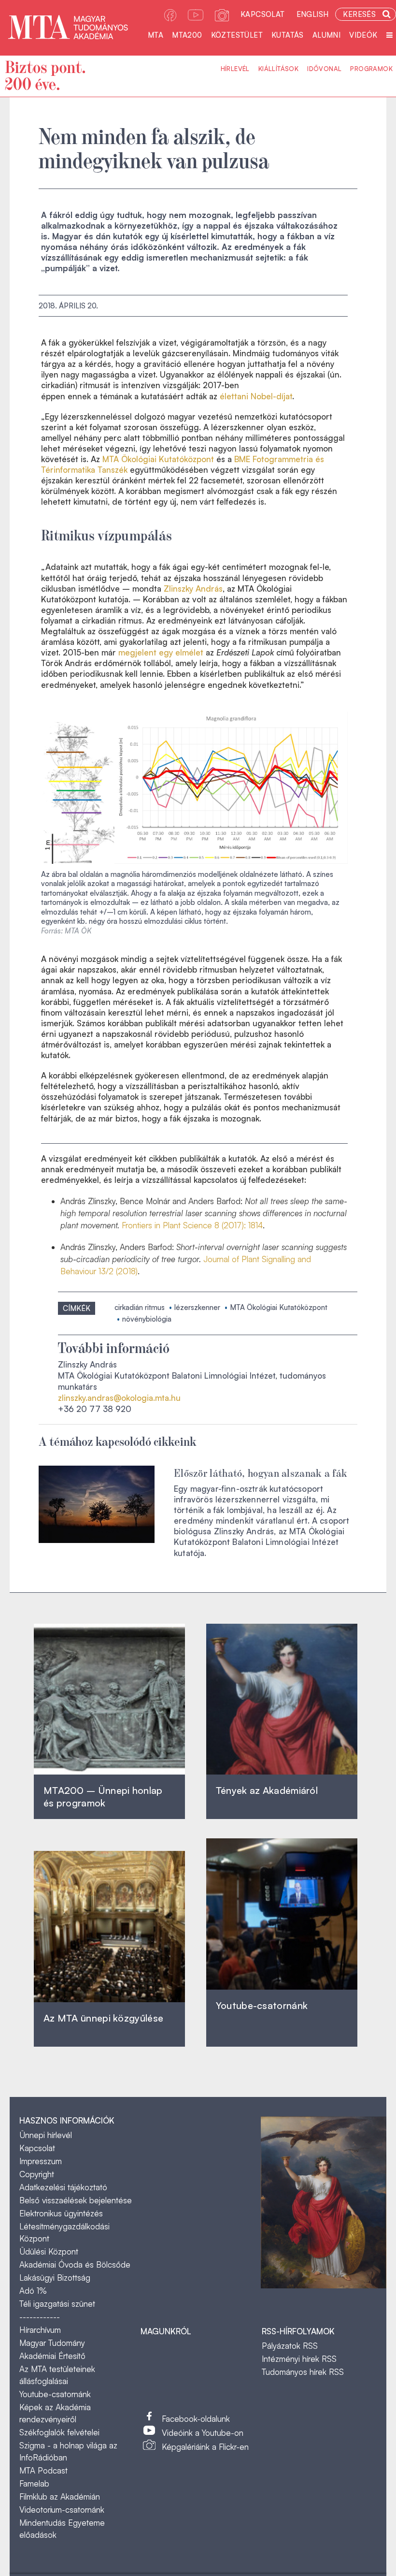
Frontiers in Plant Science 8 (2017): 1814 (192, 1225)
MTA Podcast (43, 2470)
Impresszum (41, 2161)
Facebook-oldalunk (196, 2419)
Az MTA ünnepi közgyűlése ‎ (103, 2018)
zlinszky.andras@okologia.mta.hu (119, 1398)
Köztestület (237, 35)
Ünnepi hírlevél (46, 2135)
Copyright (37, 2174)
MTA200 (187, 35)
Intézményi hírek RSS (299, 2359)
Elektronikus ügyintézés (61, 2213)
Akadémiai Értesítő (52, 2356)
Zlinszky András (193, 589)
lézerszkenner (197, 1307)
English (313, 14)
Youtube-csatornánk (55, 2394)
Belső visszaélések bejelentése (76, 2200)
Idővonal (324, 69)
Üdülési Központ (49, 2251)
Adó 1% (33, 2291)
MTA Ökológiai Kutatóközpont (158, 459)
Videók (363, 35)
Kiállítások (278, 69)
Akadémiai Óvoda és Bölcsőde (75, 2264)
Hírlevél (235, 69)
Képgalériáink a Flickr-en (205, 2447)
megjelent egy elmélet (161, 652)
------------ (40, 2317)
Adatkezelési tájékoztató (63, 2187)
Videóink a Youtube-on (203, 2433)
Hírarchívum (40, 2330)
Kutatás (288, 35)
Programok (371, 69)
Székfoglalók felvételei (59, 2432)
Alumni (326, 35)
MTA (156, 35)
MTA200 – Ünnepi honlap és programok (103, 1797)
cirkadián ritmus (140, 1307)
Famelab (34, 2483)
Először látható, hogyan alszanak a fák (261, 1472)
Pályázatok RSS (290, 2346)
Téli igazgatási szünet (57, 2304)
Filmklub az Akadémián (60, 2496)
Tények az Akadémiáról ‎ (267, 1790)
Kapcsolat (263, 14)
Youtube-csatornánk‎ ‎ (262, 2005)
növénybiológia (147, 1319)
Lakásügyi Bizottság (55, 2278)
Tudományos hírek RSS (303, 2372)
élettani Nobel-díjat (256, 396)
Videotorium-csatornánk (62, 2510)
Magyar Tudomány (52, 2343)
